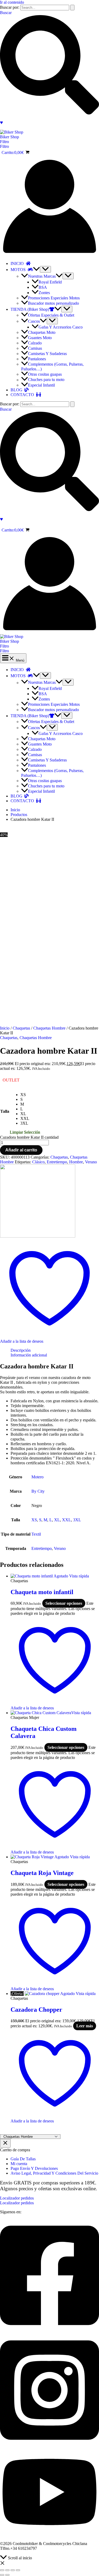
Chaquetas (21, 1028)
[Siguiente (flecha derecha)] (7, 2575)
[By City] (38, 1236)
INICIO (18, 263)
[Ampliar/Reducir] (2, 2570)
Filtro (4, 146)
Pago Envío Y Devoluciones (34, 2168)
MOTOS (19, 270)
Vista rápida (79, 1576)
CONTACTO (23, 395)
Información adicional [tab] (29, 1355)
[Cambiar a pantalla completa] (7, 2570)
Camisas (35, 348)
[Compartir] (13, 2570)
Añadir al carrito (21, 1150)
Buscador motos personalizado (53, 303)
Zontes (44, 293)
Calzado (35, 343)
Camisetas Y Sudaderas (47, 354)
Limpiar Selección (25, 1132)
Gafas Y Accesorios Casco (61, 327)
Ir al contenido (12, 2)
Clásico (38, 1162)
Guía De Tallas (23, 2159)
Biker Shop (10, 137)
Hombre (76, 1162)
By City (38, 1491)
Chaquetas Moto (42, 332)
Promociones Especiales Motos (54, 298)
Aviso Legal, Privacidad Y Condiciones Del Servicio (54, 2173)
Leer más (85, 2026)
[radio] (30, 1095)
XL (57, 1520)
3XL (77, 1520)
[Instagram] (49, 2445)
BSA (43, 287)
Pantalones (37, 359)
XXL (67, 1520)
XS (34, 1520)
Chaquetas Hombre (49, 1028)
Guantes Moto (40, 338)
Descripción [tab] (21, 1350)
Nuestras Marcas (42, 276)
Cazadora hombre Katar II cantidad (29, 1137)
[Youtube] (49, 2535)
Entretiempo (57, 1162)
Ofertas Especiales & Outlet (51, 315)
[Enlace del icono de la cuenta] (49, 254)
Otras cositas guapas (45, 374)
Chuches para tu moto (46, 380)
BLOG (18, 390)
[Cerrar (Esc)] (18, 2570)
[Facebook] (49, 2331)
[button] (49, 142)
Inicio (5, 1028)
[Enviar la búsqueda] (72, 8)
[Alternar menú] (45, 269)
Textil (36, 1534)
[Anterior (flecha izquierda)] (2, 2575)
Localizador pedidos (17, 2203)
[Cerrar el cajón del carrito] (5, 2143)
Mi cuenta (19, 2164)
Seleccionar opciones (64, 1603)
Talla (5, 1111)
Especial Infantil (41, 385)
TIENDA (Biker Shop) (30, 309)
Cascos (34, 321)
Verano (91, 1162)
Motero (37, 1477)
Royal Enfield (50, 282)
